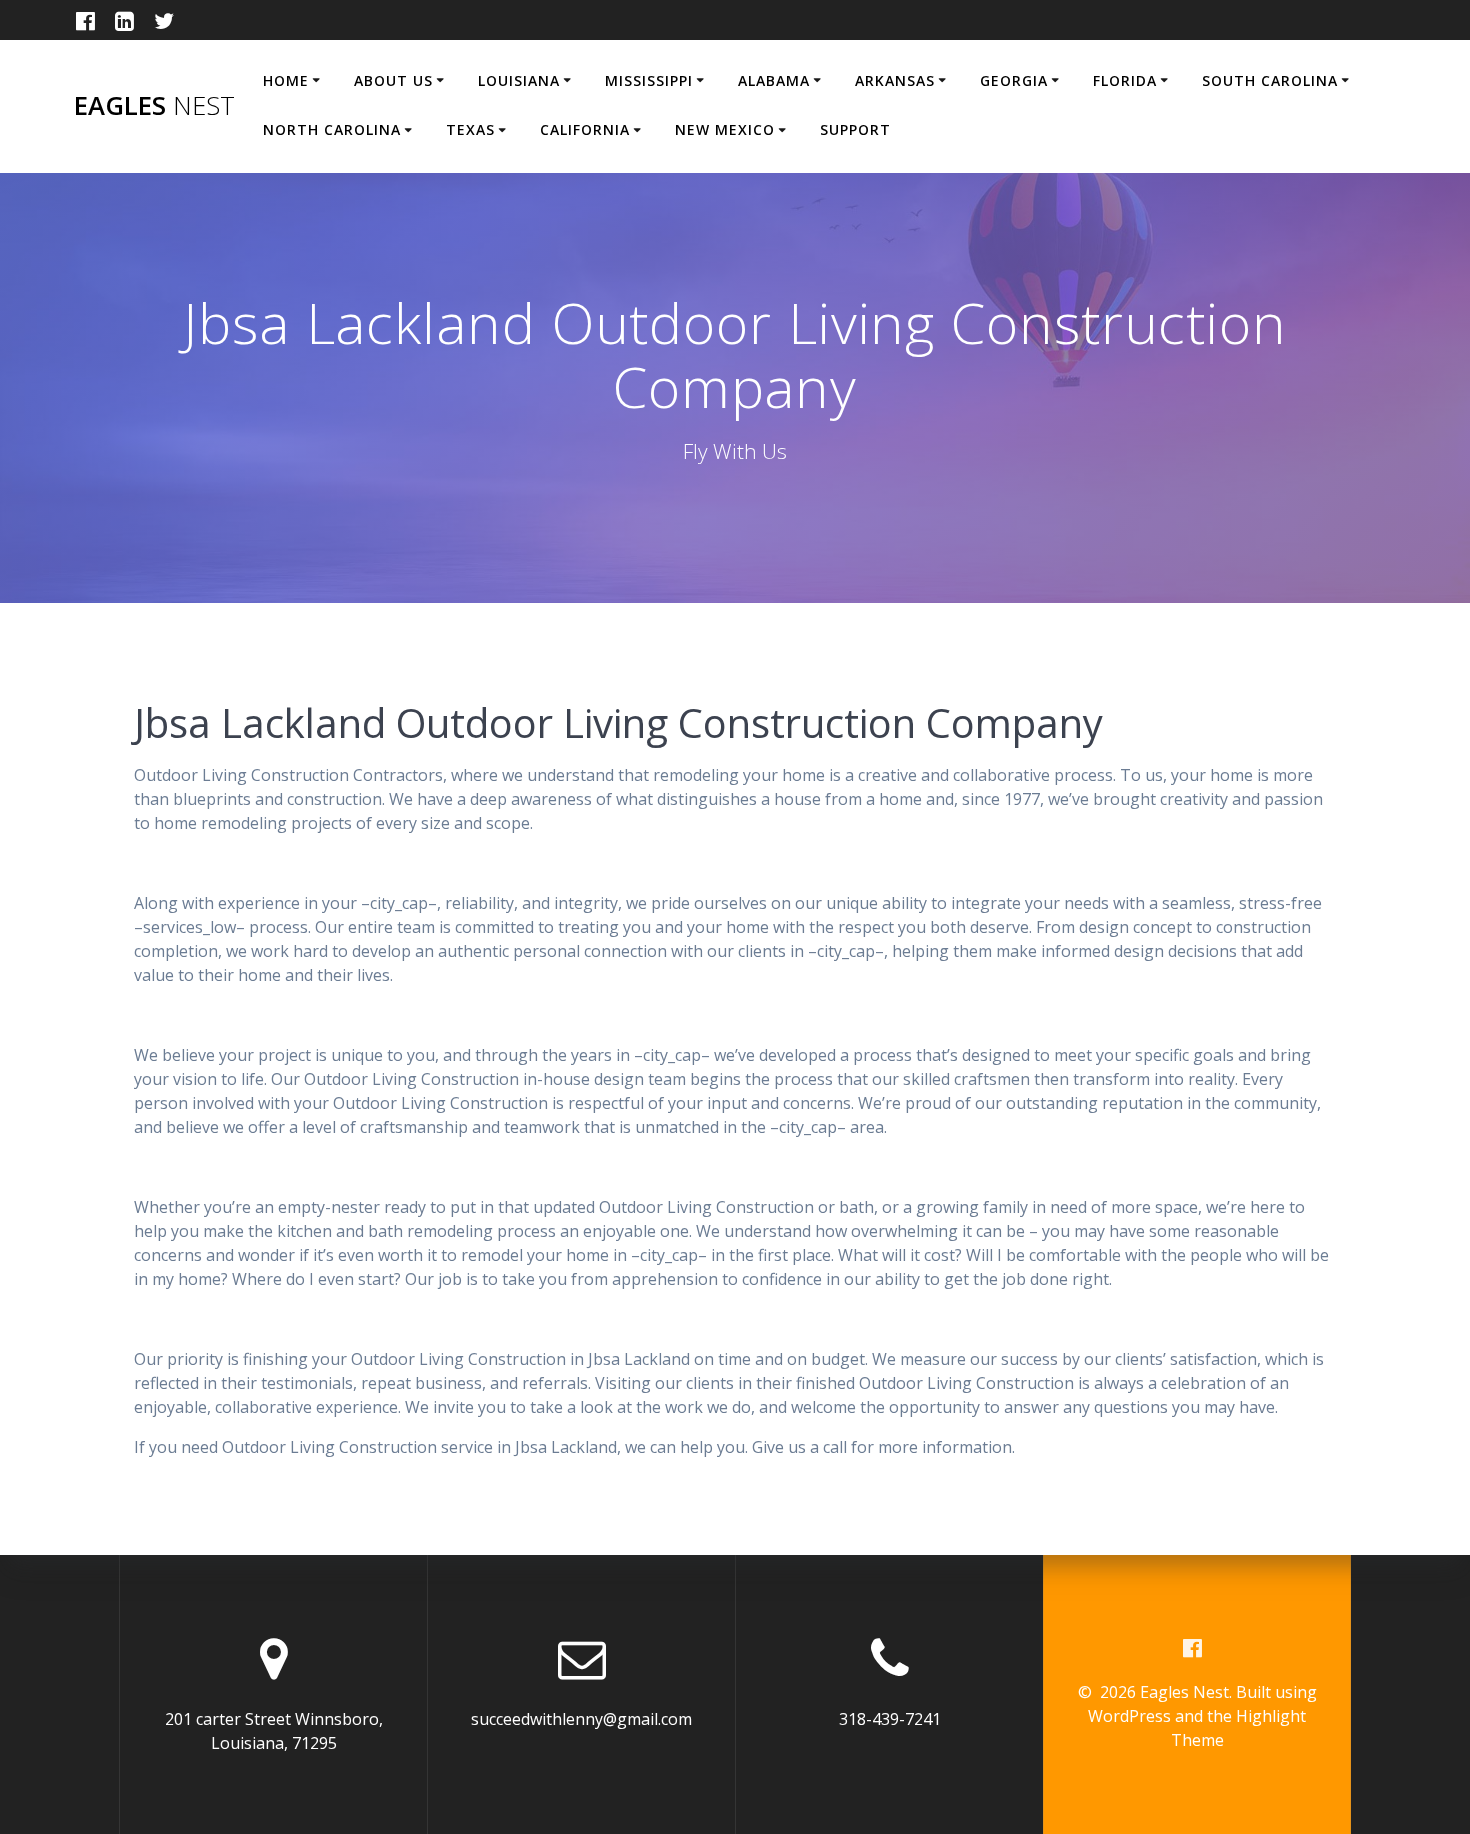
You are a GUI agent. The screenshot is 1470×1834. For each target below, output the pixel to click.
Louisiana (519, 80)
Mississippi (649, 80)
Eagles (154, 106)
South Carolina (1270, 80)
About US (393, 80)
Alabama (774, 80)
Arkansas (895, 80)
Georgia (1014, 80)
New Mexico (725, 129)
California (585, 129)
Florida (1125, 80)
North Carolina (332, 129)
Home (286, 80)
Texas (470, 129)
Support (855, 129)
